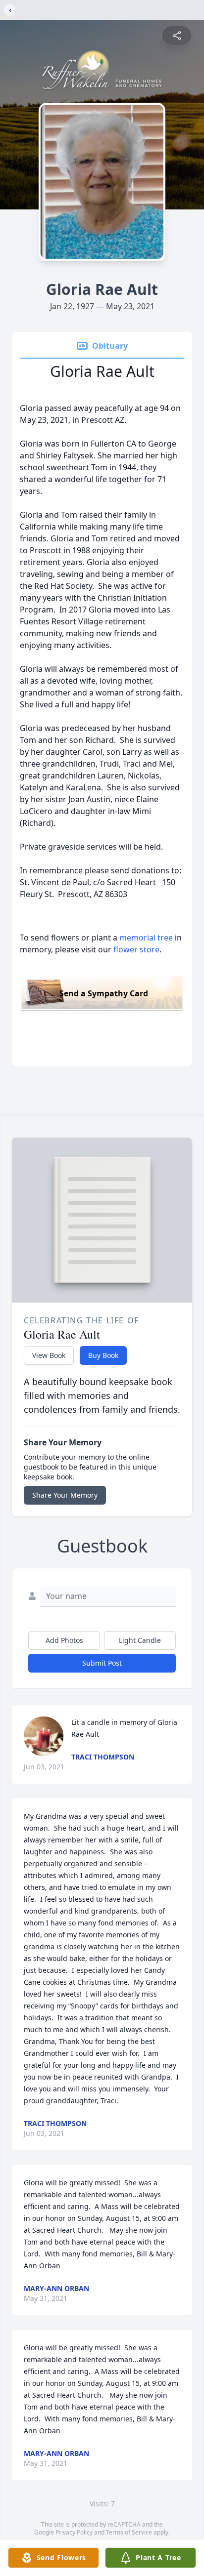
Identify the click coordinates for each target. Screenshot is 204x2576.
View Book (49, 1355)
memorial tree (146, 938)
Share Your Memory (65, 1495)
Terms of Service (129, 2532)
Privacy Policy (74, 2532)
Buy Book (103, 1355)
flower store (136, 949)
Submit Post (102, 1663)
